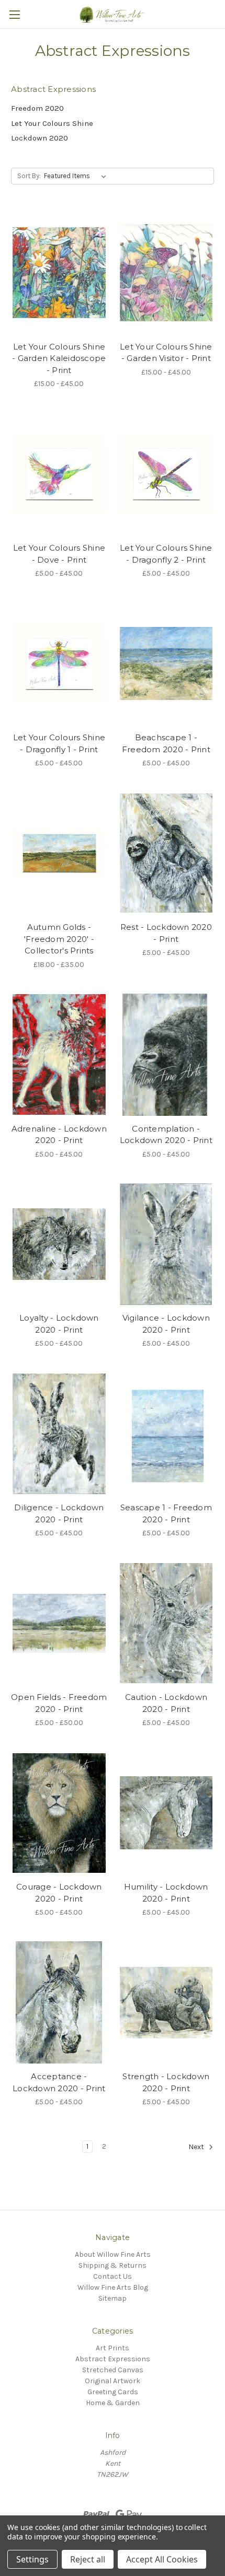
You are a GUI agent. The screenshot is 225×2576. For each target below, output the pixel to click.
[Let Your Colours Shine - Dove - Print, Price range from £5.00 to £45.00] (59, 474)
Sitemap (113, 2298)
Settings (32, 2559)
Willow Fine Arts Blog (113, 2287)
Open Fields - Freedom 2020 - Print (59, 1703)
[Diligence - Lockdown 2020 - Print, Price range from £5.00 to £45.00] (59, 1433)
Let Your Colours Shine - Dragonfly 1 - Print (59, 743)
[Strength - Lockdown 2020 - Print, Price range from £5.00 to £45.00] (166, 2002)
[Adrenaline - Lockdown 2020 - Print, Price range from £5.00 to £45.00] (59, 1055)
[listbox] (77, 176)
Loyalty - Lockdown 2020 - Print (59, 1324)
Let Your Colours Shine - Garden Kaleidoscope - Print (59, 358)
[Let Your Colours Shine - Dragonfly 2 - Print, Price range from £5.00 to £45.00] (166, 474)
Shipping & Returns (113, 2265)
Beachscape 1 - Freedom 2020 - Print (166, 743)
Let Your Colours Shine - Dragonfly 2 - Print (166, 554)
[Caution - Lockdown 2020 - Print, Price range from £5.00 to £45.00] (166, 1623)
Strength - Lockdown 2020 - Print (166, 2082)
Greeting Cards (113, 2392)
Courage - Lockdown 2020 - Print (59, 1893)
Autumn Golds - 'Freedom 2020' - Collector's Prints (59, 939)
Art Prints (113, 2348)
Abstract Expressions (113, 2359)
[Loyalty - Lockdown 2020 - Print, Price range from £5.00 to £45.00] (59, 1244)
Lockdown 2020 (40, 138)
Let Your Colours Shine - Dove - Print (59, 554)
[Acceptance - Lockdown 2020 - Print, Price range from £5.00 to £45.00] (59, 2002)
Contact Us (113, 2276)
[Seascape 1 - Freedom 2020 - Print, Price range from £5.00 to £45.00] (166, 1433)
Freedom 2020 (37, 108)
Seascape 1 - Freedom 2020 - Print (166, 1513)
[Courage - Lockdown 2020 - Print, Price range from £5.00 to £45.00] (59, 1813)
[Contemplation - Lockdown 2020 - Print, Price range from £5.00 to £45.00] (166, 1055)
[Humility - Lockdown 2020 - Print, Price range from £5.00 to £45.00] (166, 1813)
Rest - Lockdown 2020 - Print (166, 933)
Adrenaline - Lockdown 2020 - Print (59, 1135)
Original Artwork (113, 2381)
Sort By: (29, 176)
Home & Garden (113, 2403)
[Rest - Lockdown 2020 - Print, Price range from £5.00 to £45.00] (166, 853)
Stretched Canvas (113, 2370)
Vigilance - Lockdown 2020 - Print (166, 1324)
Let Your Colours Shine (52, 123)
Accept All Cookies (162, 2559)
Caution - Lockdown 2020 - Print (166, 1703)
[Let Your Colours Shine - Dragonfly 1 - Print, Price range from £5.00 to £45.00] (59, 663)
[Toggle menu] (14, 14)
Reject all (88, 2559)
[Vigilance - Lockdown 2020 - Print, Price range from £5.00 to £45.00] (166, 1244)
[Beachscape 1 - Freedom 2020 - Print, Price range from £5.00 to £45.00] (166, 663)
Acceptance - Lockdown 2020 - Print (59, 2082)
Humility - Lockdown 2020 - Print (166, 1893)
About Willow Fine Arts (113, 2254)
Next (197, 2147)
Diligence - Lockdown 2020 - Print (59, 1513)
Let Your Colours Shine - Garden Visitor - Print (166, 353)
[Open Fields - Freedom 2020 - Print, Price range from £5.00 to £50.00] (59, 1623)
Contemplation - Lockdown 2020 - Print (166, 1135)
